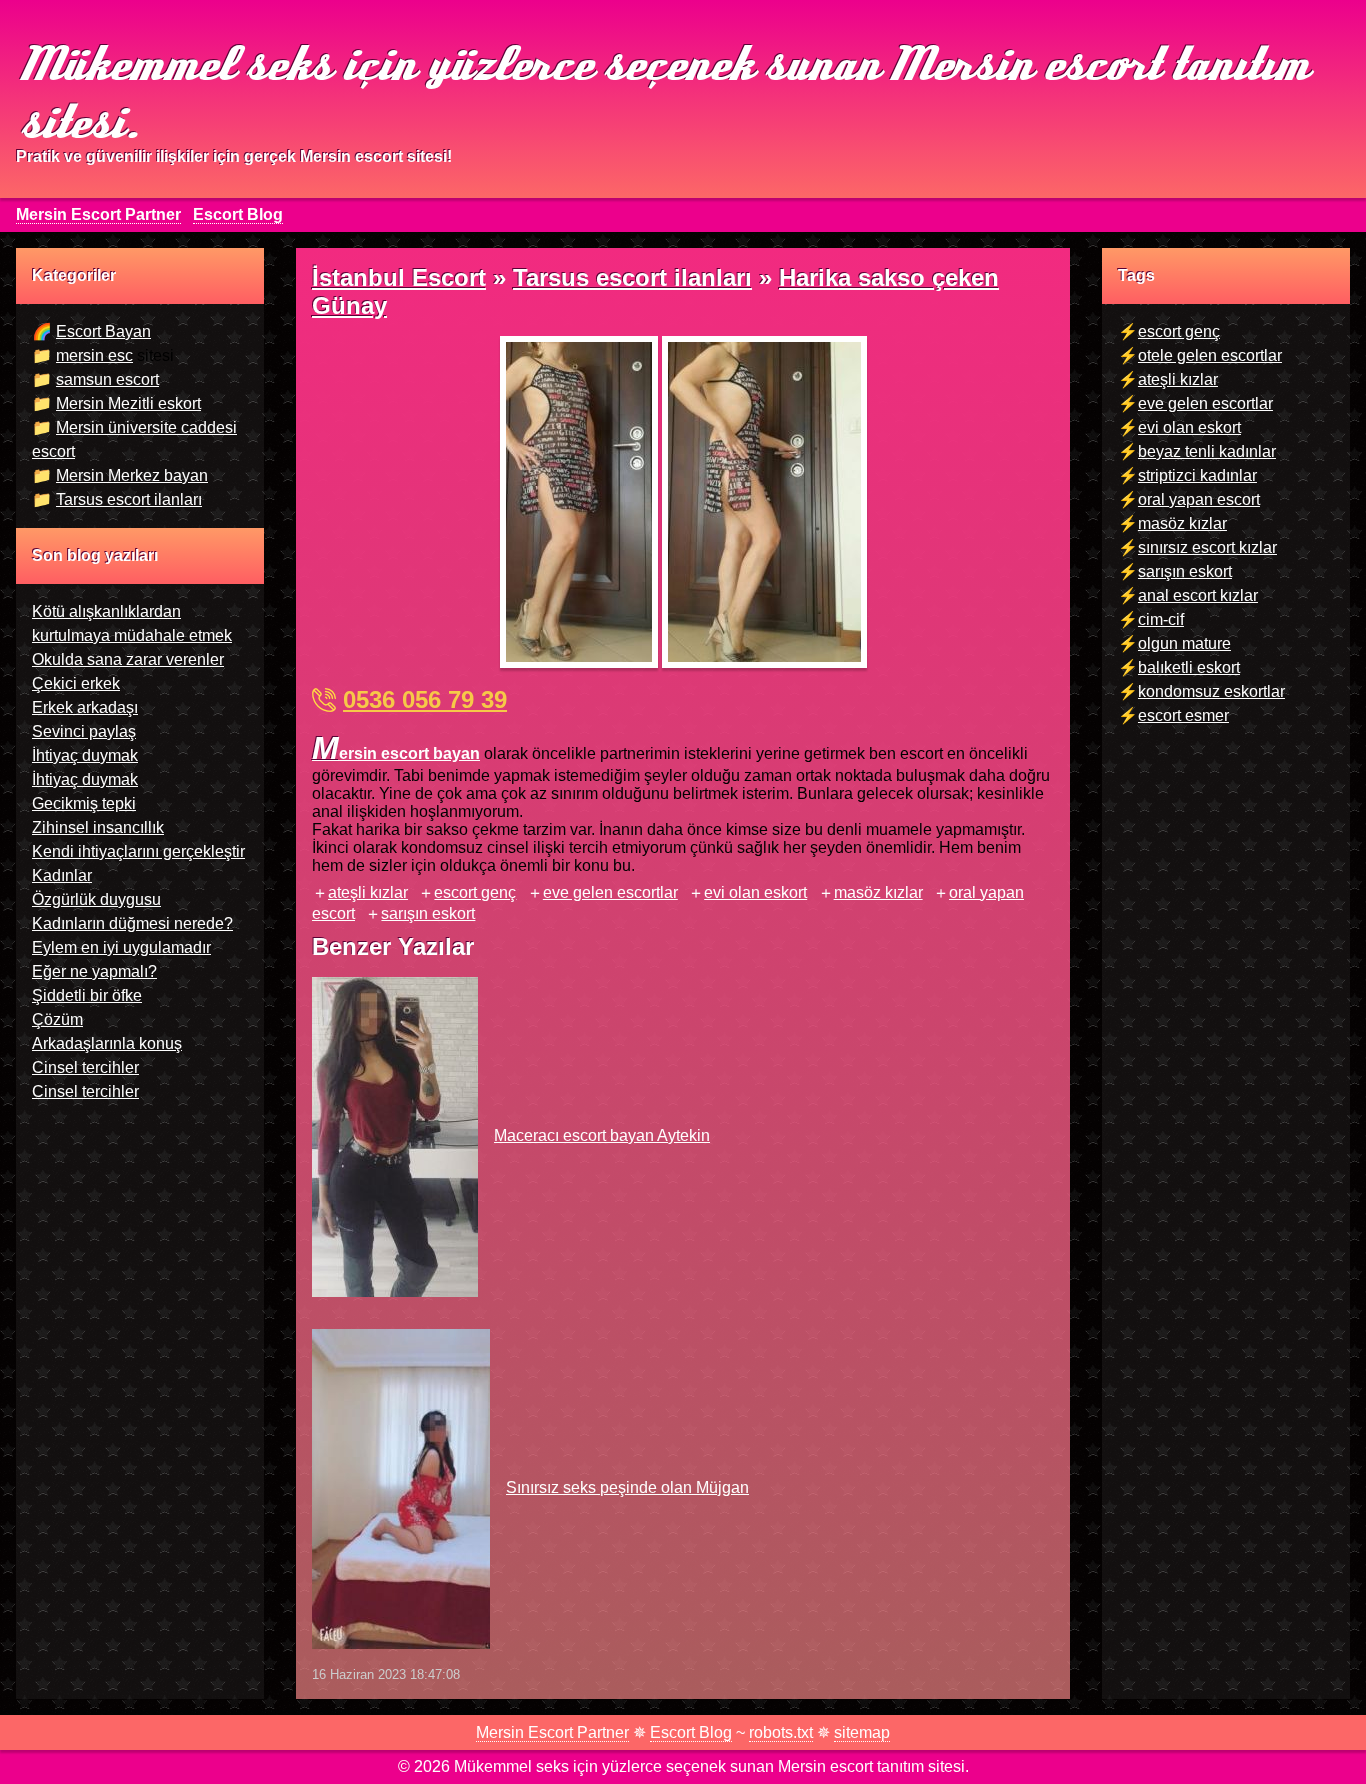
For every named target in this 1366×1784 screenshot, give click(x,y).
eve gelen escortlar (610, 892)
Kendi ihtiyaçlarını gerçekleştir (138, 851)
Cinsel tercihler (85, 1067)
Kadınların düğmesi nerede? (132, 923)
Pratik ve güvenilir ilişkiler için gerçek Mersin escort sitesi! (234, 156)
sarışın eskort (428, 913)
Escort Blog (238, 214)
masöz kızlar (878, 892)
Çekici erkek (76, 683)
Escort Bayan (103, 331)
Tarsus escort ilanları (129, 499)
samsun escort (107, 379)
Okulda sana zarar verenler (128, 659)
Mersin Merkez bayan (132, 475)
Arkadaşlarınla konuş (107, 1043)
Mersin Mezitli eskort (128, 403)
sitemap (862, 1732)
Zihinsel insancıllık (98, 827)
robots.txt (781, 1732)
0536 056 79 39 (425, 699)
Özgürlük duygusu (96, 899)
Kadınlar (62, 875)
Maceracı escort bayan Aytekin (602, 1135)
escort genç (475, 892)
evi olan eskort (755, 892)
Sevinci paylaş (84, 731)
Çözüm (57, 1019)
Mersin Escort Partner (98, 214)
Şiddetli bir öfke (87, 995)
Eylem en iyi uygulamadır (121, 947)
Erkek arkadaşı (85, 707)
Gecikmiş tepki (84, 803)
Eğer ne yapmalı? (94, 971)
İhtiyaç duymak (85, 755)
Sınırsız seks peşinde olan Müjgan (627, 1487)
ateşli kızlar (368, 892)
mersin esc (94, 355)
